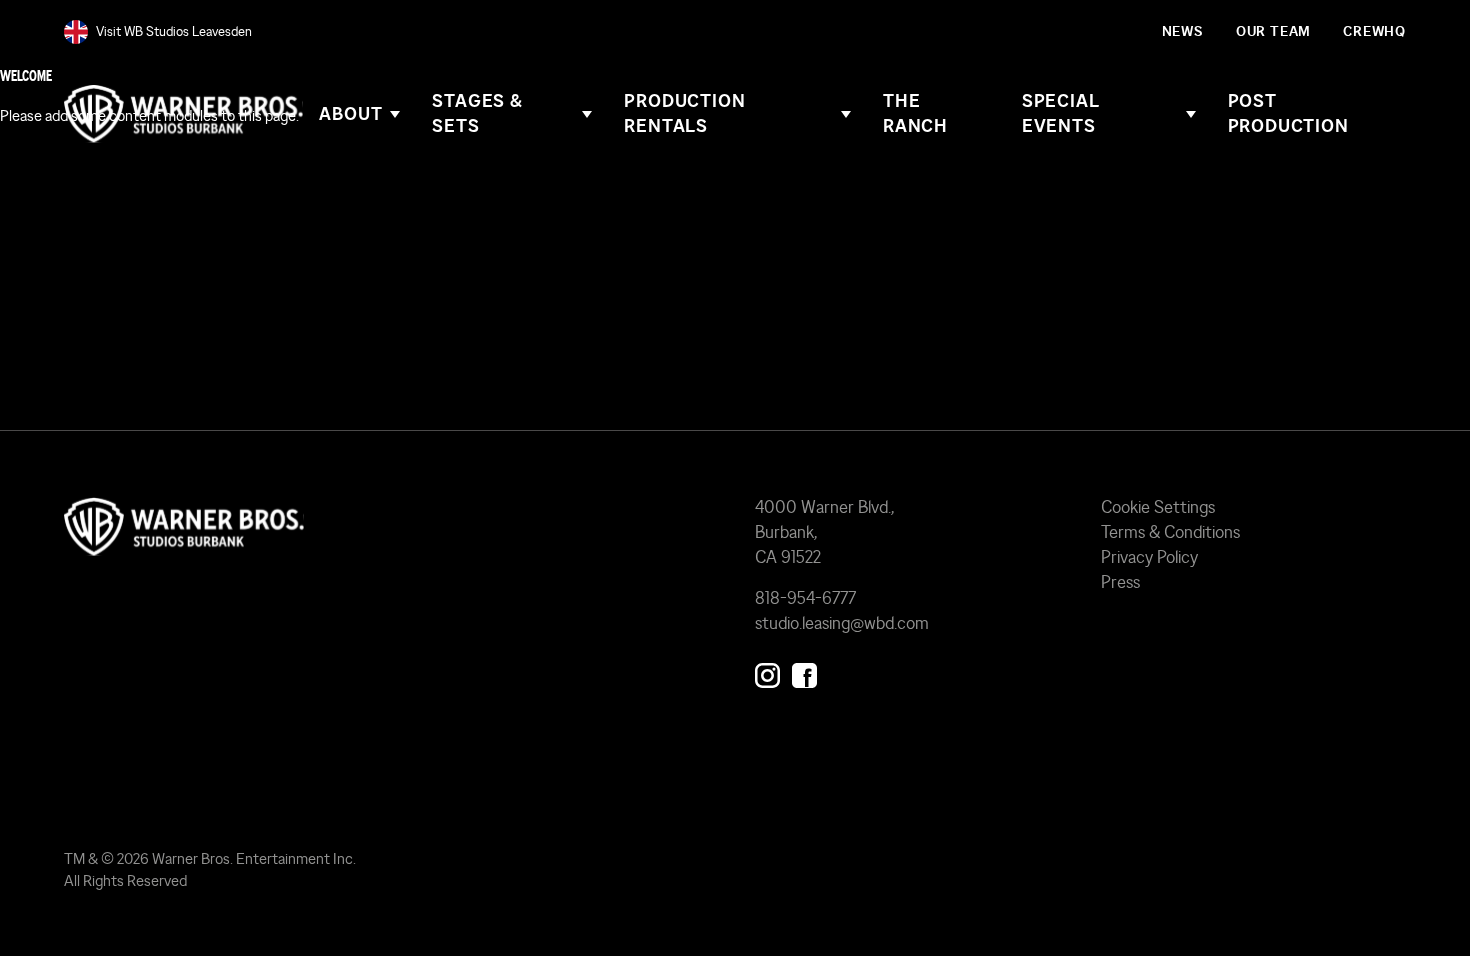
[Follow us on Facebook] (804, 670)
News (1183, 31)
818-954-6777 (805, 597)
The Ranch (915, 113)
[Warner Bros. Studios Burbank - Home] (389, 527)
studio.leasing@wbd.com (842, 622)
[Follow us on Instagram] (767, 670)
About (350, 114)
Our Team (1273, 31)
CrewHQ (1374, 31)
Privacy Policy (1149, 556)
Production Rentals (684, 113)
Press (1120, 581)
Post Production (1288, 113)
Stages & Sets (477, 113)
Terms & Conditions (1170, 531)
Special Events (1061, 113)
